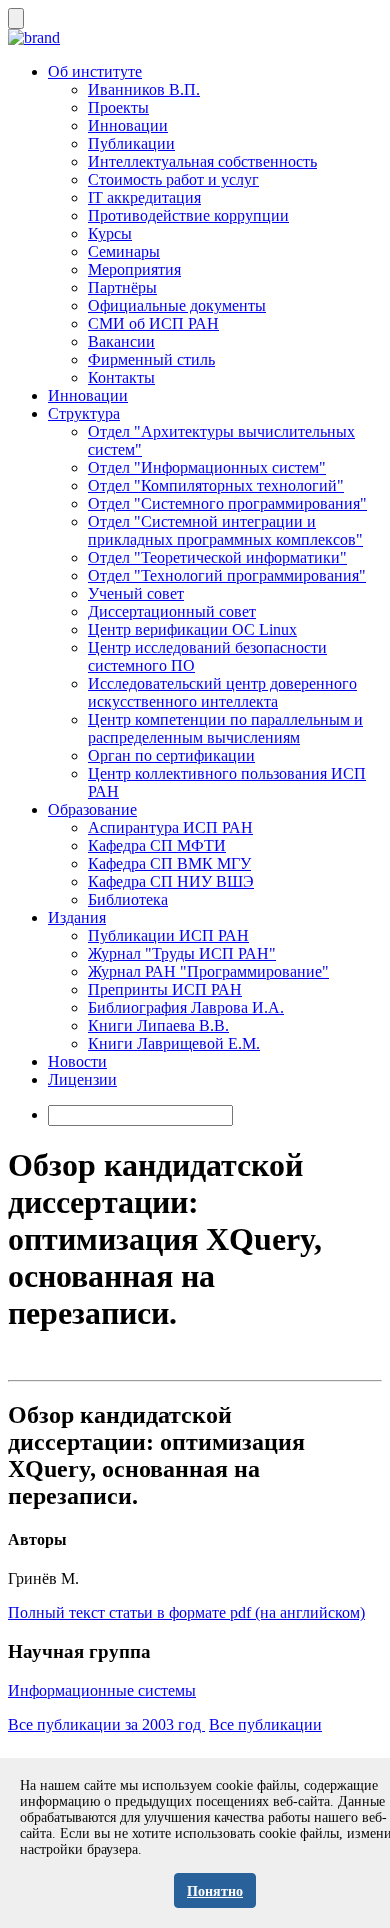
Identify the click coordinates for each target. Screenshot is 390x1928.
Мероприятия (134, 269)
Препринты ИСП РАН (165, 989)
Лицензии (82, 1079)
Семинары (124, 251)
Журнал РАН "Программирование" (208, 971)
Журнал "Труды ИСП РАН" (182, 953)
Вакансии (121, 341)
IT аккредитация (144, 197)
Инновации (128, 125)
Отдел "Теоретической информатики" (217, 557)
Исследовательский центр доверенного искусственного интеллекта (222, 692)
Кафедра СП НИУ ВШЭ (171, 881)
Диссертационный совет (172, 611)
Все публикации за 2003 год (106, 1724)
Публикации (131, 143)
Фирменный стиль (151, 359)
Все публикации (265, 1724)
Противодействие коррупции (188, 215)
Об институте (95, 71)
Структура (84, 413)
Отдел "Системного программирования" (227, 503)
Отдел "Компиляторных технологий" (216, 485)
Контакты (121, 377)
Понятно (215, 1891)
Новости (77, 1061)
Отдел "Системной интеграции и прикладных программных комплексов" (225, 530)
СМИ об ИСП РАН (153, 323)
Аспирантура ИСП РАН (170, 827)
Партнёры (122, 287)
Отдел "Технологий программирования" (227, 575)
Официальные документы (177, 305)
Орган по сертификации (171, 755)
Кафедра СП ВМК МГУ (169, 863)
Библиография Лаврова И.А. (186, 1007)
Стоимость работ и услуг (173, 179)
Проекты (118, 107)
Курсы (110, 233)
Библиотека (128, 899)
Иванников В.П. (144, 89)
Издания (77, 917)
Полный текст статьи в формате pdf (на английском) (186, 1612)
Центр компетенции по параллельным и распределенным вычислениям (225, 728)
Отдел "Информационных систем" (207, 467)
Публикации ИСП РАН (168, 935)
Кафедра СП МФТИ (157, 845)
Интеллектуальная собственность (202, 161)
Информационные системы (102, 1690)
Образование (92, 809)
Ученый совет (136, 593)
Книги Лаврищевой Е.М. (174, 1043)
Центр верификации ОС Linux (192, 629)
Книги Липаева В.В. (158, 1025)
